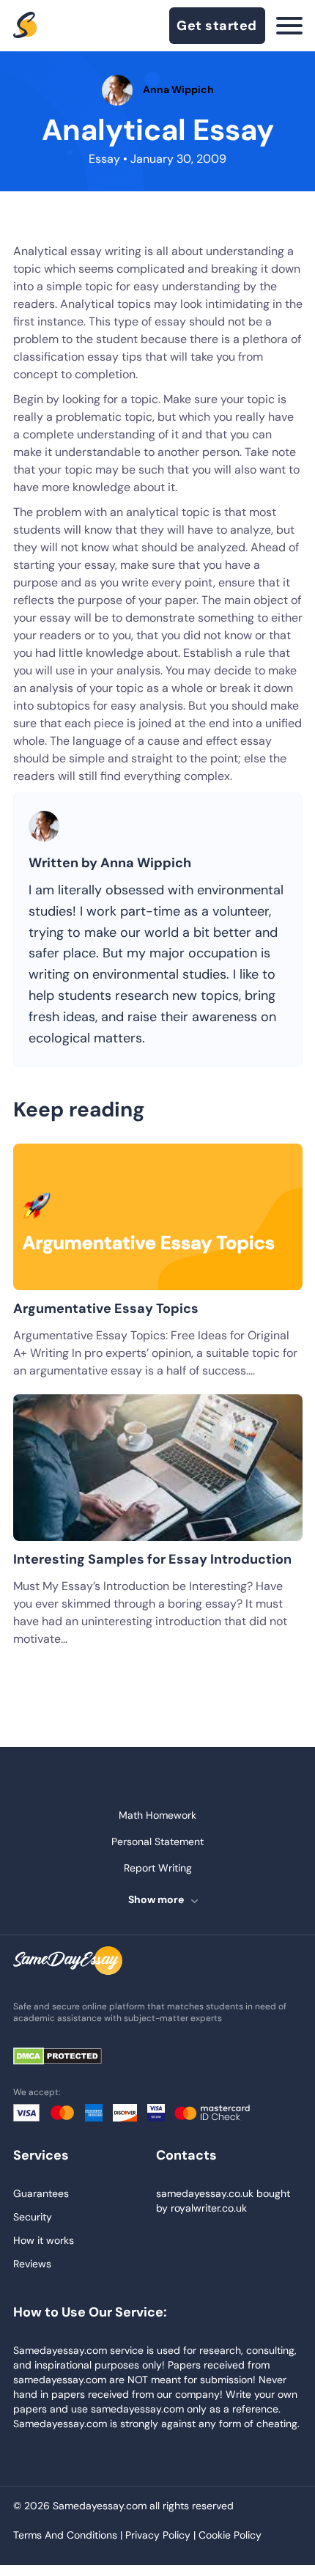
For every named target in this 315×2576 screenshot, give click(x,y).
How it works (44, 2240)
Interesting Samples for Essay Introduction (152, 1559)
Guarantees (41, 2193)
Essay (104, 159)
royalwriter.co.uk (209, 2208)
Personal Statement (157, 1841)
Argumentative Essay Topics (106, 1309)
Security (33, 2217)
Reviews (32, 2264)
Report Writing (158, 1868)
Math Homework (157, 1815)
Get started (217, 26)
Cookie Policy (230, 2535)
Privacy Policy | (162, 2535)
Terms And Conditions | (69, 2535)
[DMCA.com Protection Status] (68, 2057)
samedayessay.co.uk (205, 2193)
